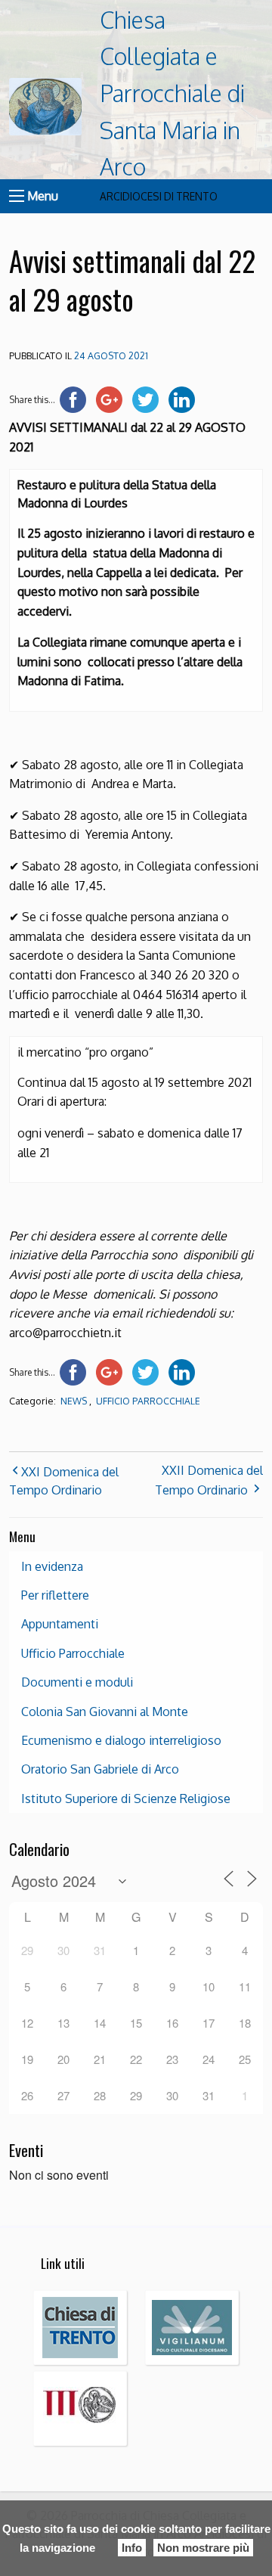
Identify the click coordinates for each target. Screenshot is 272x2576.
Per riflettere (55, 1595)
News (74, 1401)
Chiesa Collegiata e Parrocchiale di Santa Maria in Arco (172, 93)
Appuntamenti (60, 1624)
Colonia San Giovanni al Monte (105, 1712)
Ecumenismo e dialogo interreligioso (121, 1740)
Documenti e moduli (77, 1682)
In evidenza (52, 1566)
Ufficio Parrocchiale (148, 1401)
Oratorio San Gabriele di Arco (100, 1769)
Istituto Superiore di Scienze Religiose (126, 1799)
